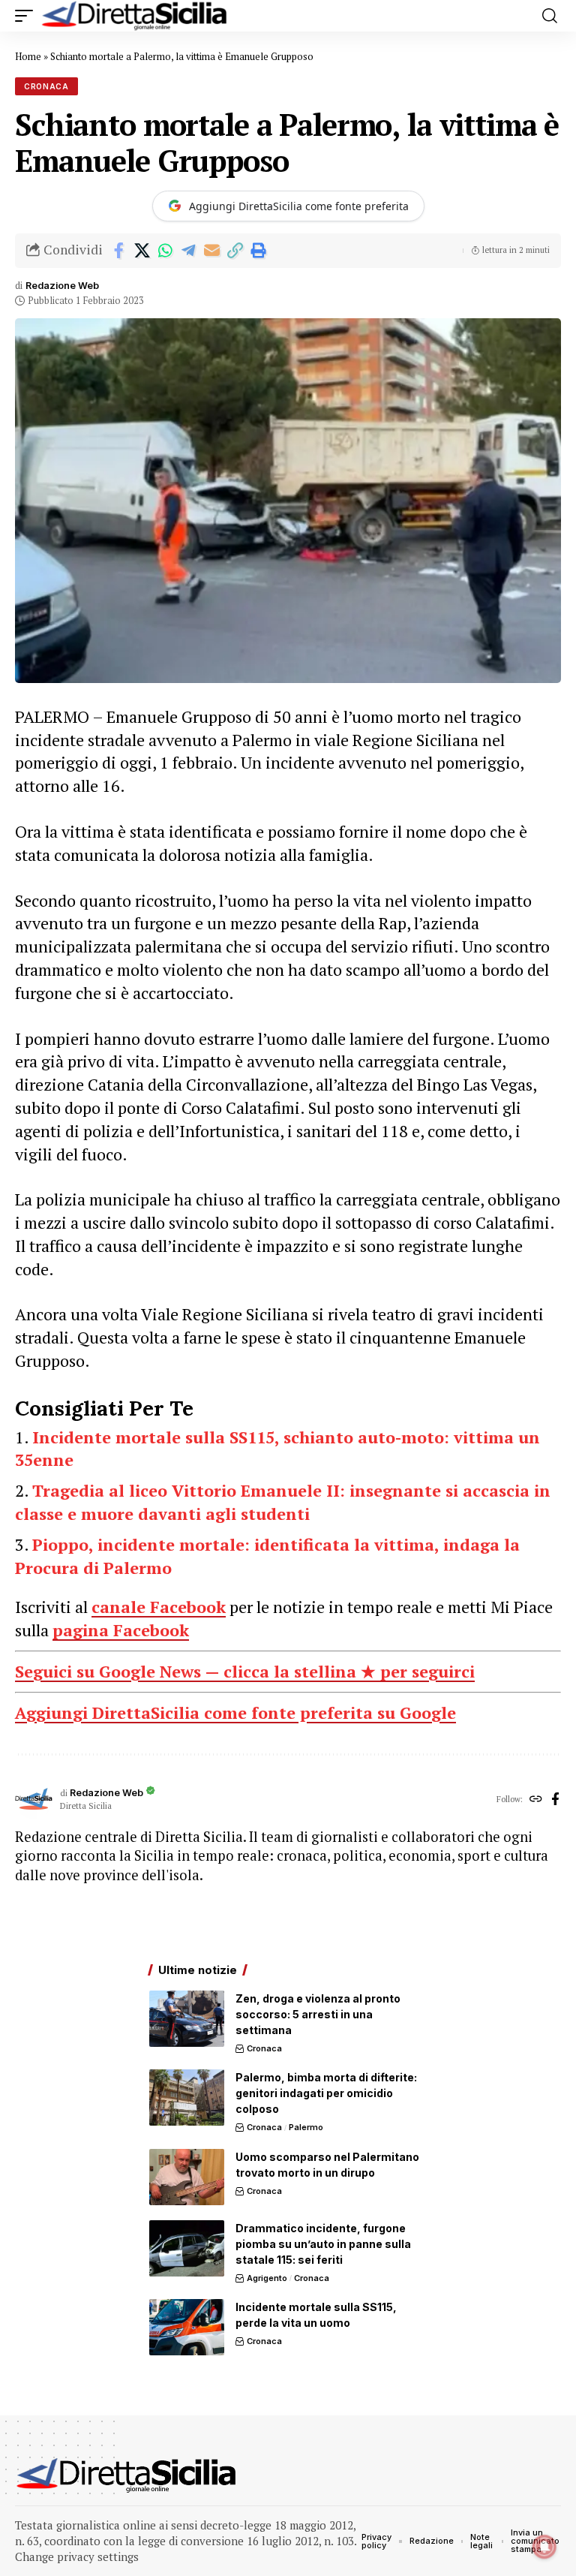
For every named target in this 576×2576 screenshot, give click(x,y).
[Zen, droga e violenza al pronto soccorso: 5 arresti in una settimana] (187, 2019)
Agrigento (267, 2278)
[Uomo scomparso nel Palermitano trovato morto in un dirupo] (187, 2177)
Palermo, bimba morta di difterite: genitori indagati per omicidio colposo (326, 2093)
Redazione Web (62, 286)
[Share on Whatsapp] (165, 251)
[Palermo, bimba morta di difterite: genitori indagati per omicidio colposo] (187, 2098)
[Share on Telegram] (188, 251)
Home (28, 56)
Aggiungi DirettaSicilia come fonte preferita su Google (235, 1712)
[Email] (211, 251)
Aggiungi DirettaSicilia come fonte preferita (299, 206)
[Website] (536, 1800)
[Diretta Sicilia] (135, 16)
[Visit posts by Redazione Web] (34, 1800)
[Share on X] (142, 251)
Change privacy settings (77, 2556)
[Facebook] (555, 1800)
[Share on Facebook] (118, 251)
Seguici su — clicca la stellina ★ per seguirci (245, 1671)
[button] (28, 16)
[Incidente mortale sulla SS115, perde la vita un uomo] (187, 2327)
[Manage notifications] (544, 2547)
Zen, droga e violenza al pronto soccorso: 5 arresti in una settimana (318, 2014)
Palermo (306, 2127)
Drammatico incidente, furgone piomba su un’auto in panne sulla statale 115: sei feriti (323, 2244)
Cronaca (46, 86)
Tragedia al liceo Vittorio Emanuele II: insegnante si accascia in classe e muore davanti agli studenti (283, 1502)
